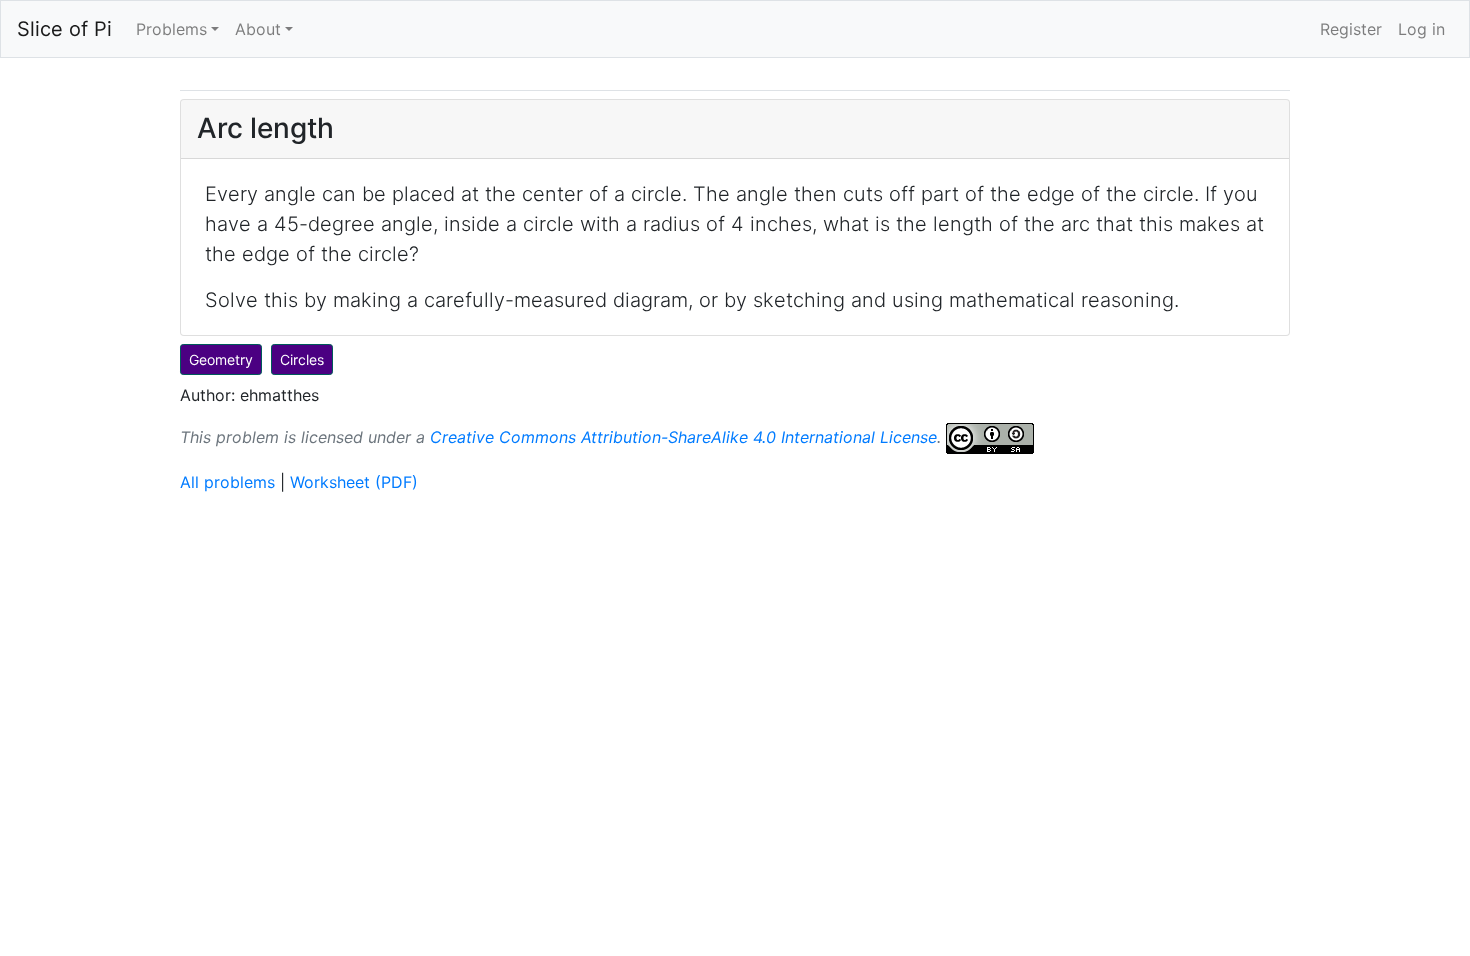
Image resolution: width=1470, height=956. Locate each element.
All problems (227, 482)
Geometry (221, 359)
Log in (1421, 29)
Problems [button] (171, 29)
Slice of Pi (64, 29)
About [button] (258, 29)
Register (1351, 29)
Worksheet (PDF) (354, 482)
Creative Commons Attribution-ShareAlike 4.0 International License (683, 436)
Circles (302, 359)
